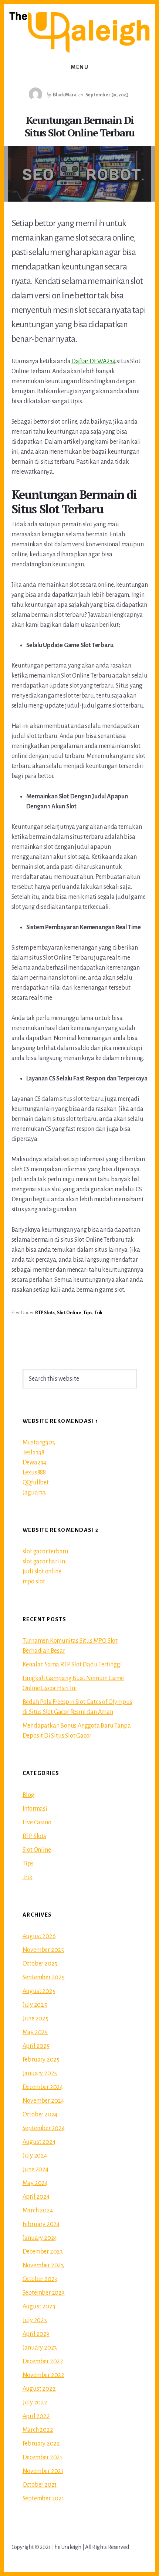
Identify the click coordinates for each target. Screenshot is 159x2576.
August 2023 (39, 2307)
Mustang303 (39, 1443)
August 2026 (39, 1936)
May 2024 (35, 2183)
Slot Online (69, 1313)
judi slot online (42, 1572)
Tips (88, 1313)
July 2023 (35, 2320)
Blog (28, 1795)
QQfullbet (36, 1483)
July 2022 (35, 2403)
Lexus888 (34, 1473)
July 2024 (35, 2156)
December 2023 (43, 2252)
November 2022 (43, 2375)
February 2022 (41, 2444)
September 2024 (44, 2128)
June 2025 (35, 2019)
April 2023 (36, 2334)
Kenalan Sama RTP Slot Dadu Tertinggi (72, 1665)
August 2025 (39, 1991)
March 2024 (38, 2211)
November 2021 (43, 2471)
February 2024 (41, 2224)
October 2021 (40, 2485)
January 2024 (40, 2238)
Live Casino (37, 1822)
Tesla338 (33, 1453)
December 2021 (42, 2457)
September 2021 (43, 2499)
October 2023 (40, 2279)
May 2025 (35, 2032)
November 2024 (43, 2101)
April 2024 (36, 2197)
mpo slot (34, 1582)
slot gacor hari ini (45, 1562)
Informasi (35, 1809)
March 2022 (38, 2430)
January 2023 (40, 2348)
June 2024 (35, 2169)
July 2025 (35, 2005)
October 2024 (40, 2115)
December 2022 (43, 2361)
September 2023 (44, 2293)
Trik (98, 1313)
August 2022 (39, 2389)
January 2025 (40, 2073)
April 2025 (36, 2046)
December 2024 (43, 2087)
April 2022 (36, 2416)
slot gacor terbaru (45, 1552)
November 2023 (43, 2265)
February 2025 (41, 2060)
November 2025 (43, 1950)
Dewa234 (35, 1463)
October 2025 (40, 1964)
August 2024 (39, 2142)
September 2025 (44, 1977)
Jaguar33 (34, 1493)
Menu (79, 67)
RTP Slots (45, 1313)
